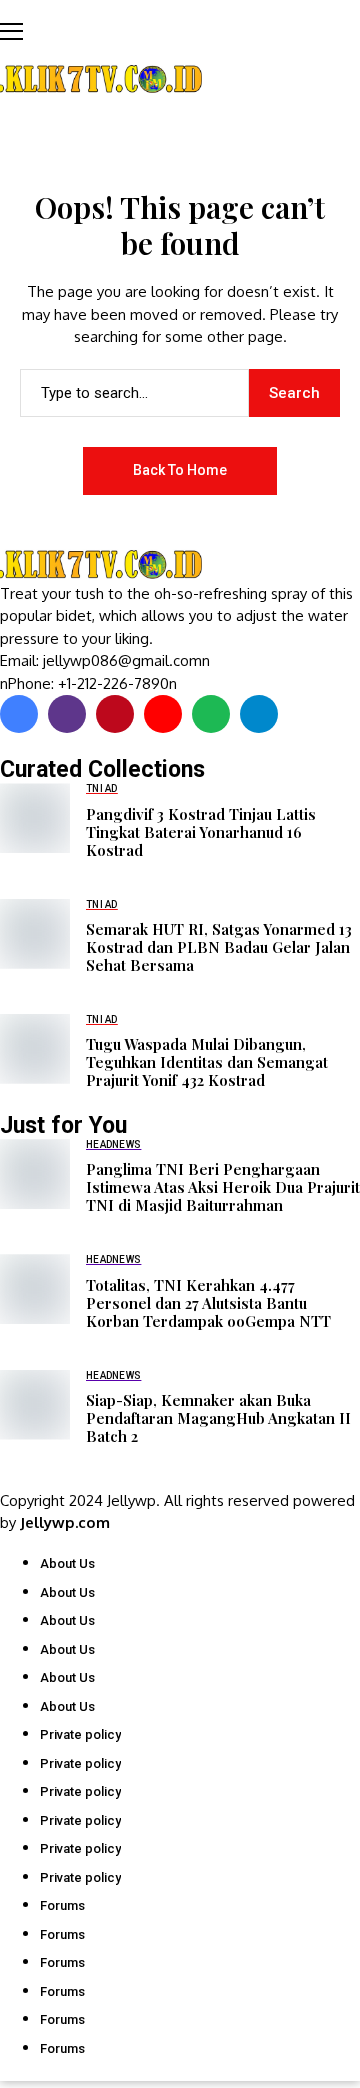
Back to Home (180, 470)
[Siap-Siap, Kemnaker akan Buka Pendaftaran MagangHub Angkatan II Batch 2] (35, 1405)
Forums (62, 1905)
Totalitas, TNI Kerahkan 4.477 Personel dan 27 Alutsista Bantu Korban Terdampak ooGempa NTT (208, 1303)
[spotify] (211, 714)
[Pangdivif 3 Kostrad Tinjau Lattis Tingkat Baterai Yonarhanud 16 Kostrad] (35, 818)
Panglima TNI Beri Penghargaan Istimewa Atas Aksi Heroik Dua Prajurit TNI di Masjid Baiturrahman (223, 1187)
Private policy (80, 1734)
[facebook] (19, 714)
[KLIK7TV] (105, 564)
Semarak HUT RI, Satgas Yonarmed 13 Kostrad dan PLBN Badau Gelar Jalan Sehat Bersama (219, 947)
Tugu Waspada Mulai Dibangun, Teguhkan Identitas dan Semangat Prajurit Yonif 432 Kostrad (207, 1062)
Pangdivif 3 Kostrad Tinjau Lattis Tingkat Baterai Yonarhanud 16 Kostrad (201, 832)
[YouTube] (163, 714)
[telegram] (259, 714)
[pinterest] (115, 714)
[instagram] (67, 714)
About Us (67, 1563)
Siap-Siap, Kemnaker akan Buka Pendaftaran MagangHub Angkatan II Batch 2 (218, 1418)
